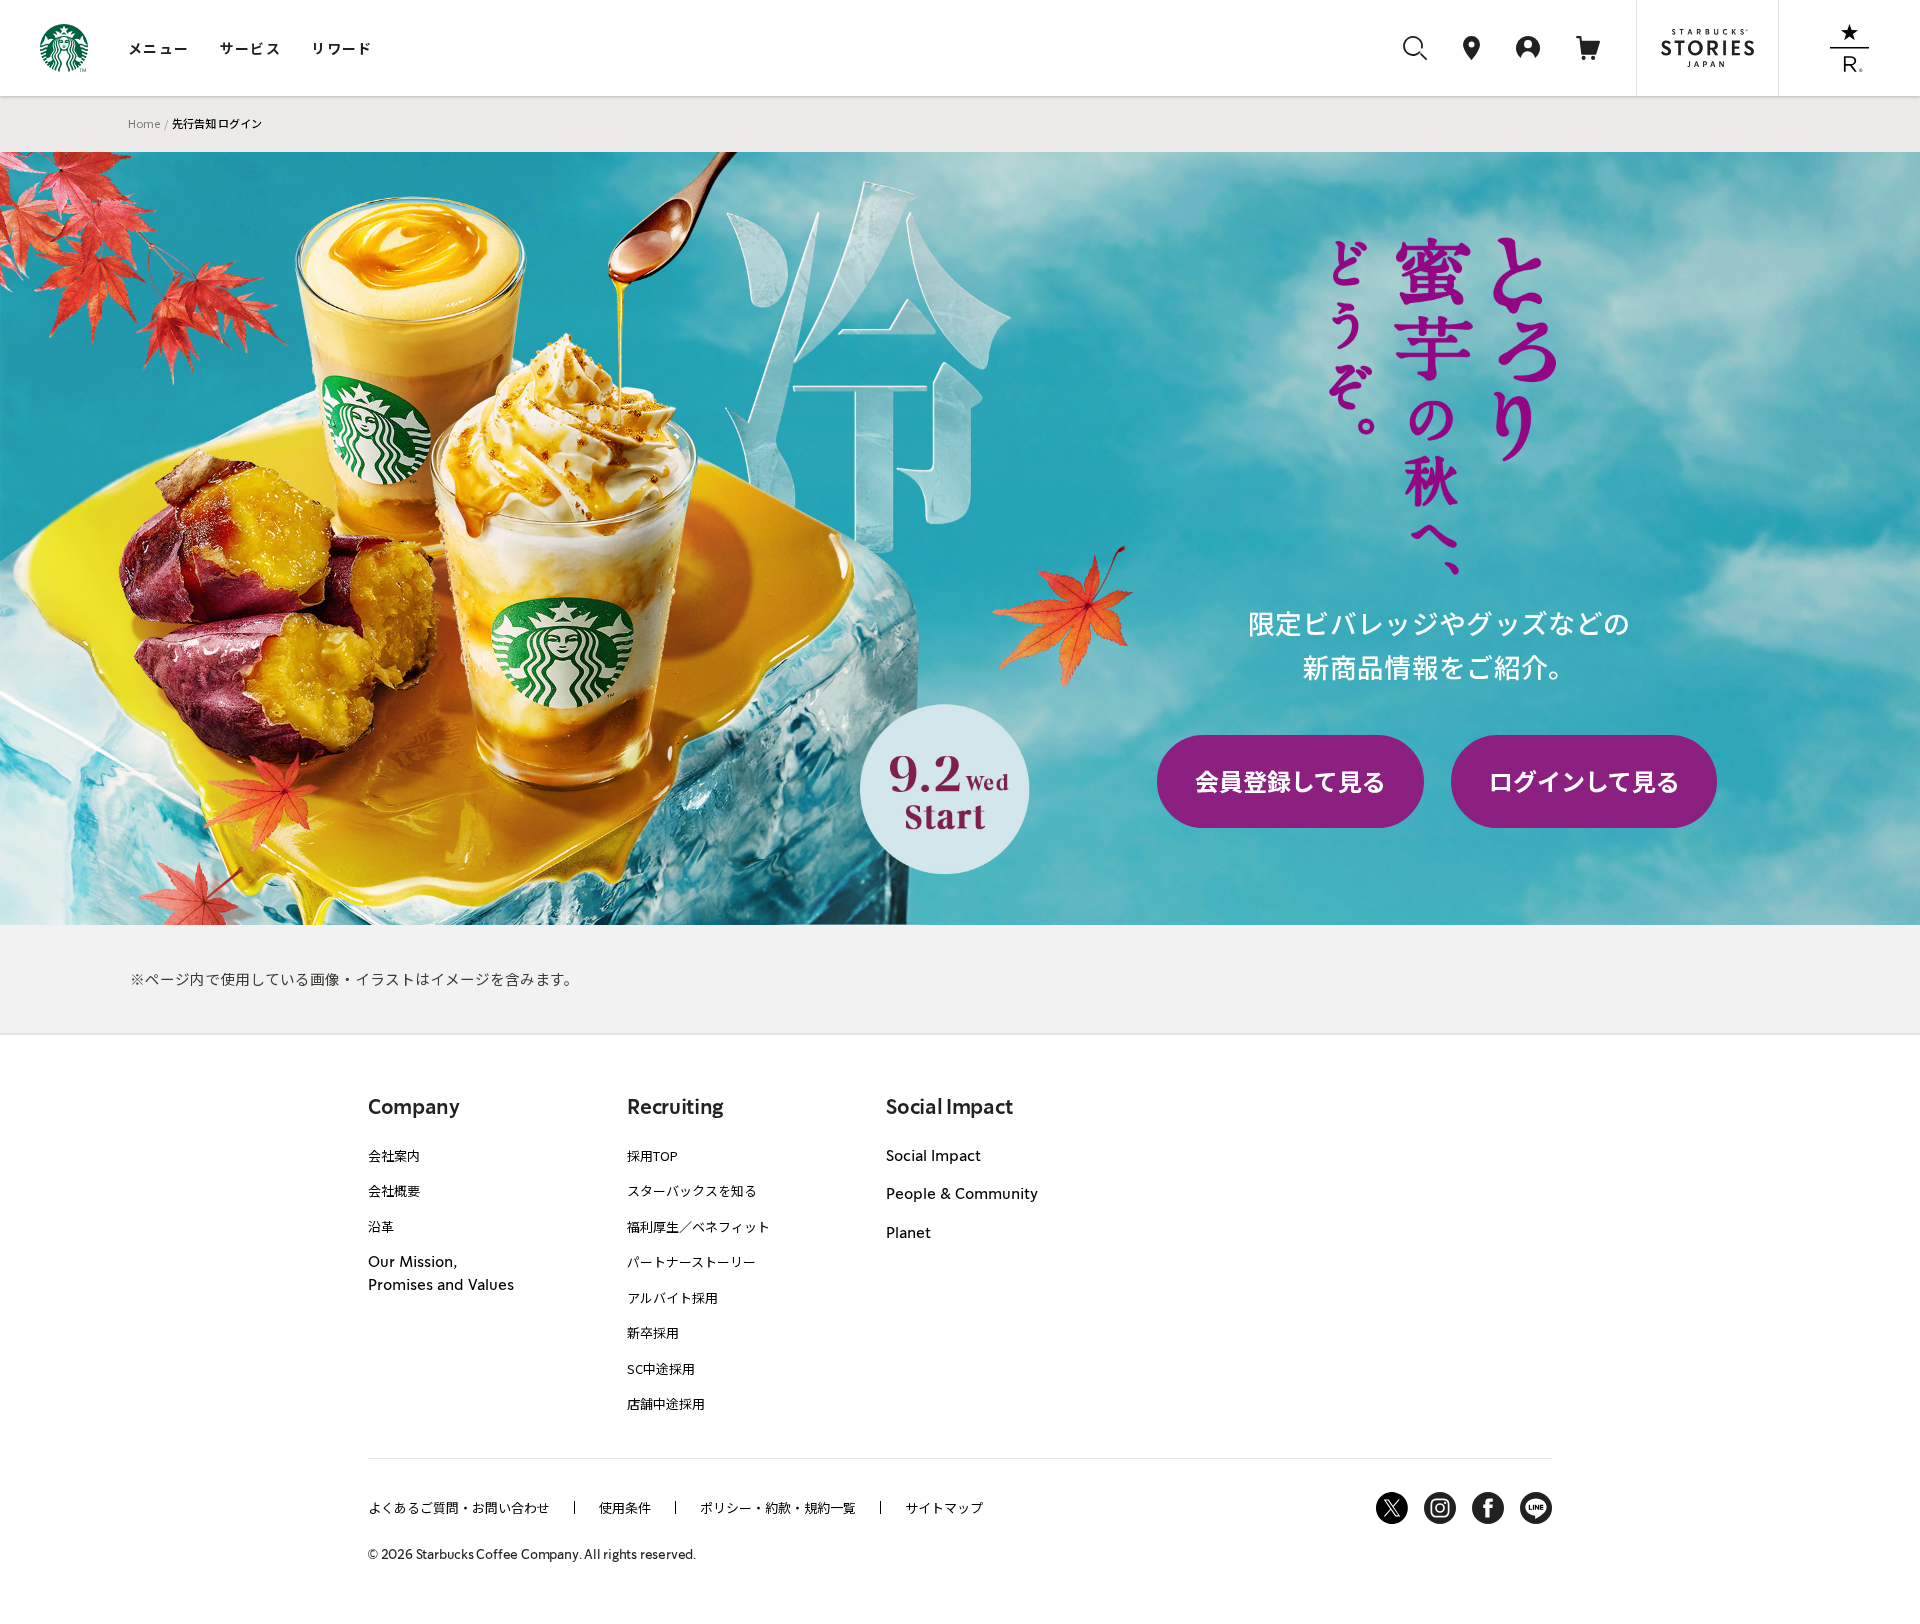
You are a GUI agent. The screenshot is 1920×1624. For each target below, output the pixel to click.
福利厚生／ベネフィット (698, 1226)
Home (144, 123)
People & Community (962, 1195)
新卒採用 (653, 1332)
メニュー (159, 48)
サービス (251, 48)
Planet (908, 1234)
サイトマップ (944, 1507)
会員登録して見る (1290, 780)
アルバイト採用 (672, 1297)
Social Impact (933, 1157)
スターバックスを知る (692, 1190)
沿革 (381, 1226)
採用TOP (652, 1155)
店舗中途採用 (666, 1403)
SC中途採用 (661, 1368)
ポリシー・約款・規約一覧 (778, 1507)
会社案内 (394, 1155)
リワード (342, 48)
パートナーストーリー (691, 1261)
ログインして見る (1584, 780)
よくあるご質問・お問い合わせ (459, 1507)
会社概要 (394, 1190)
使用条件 (625, 1507)
